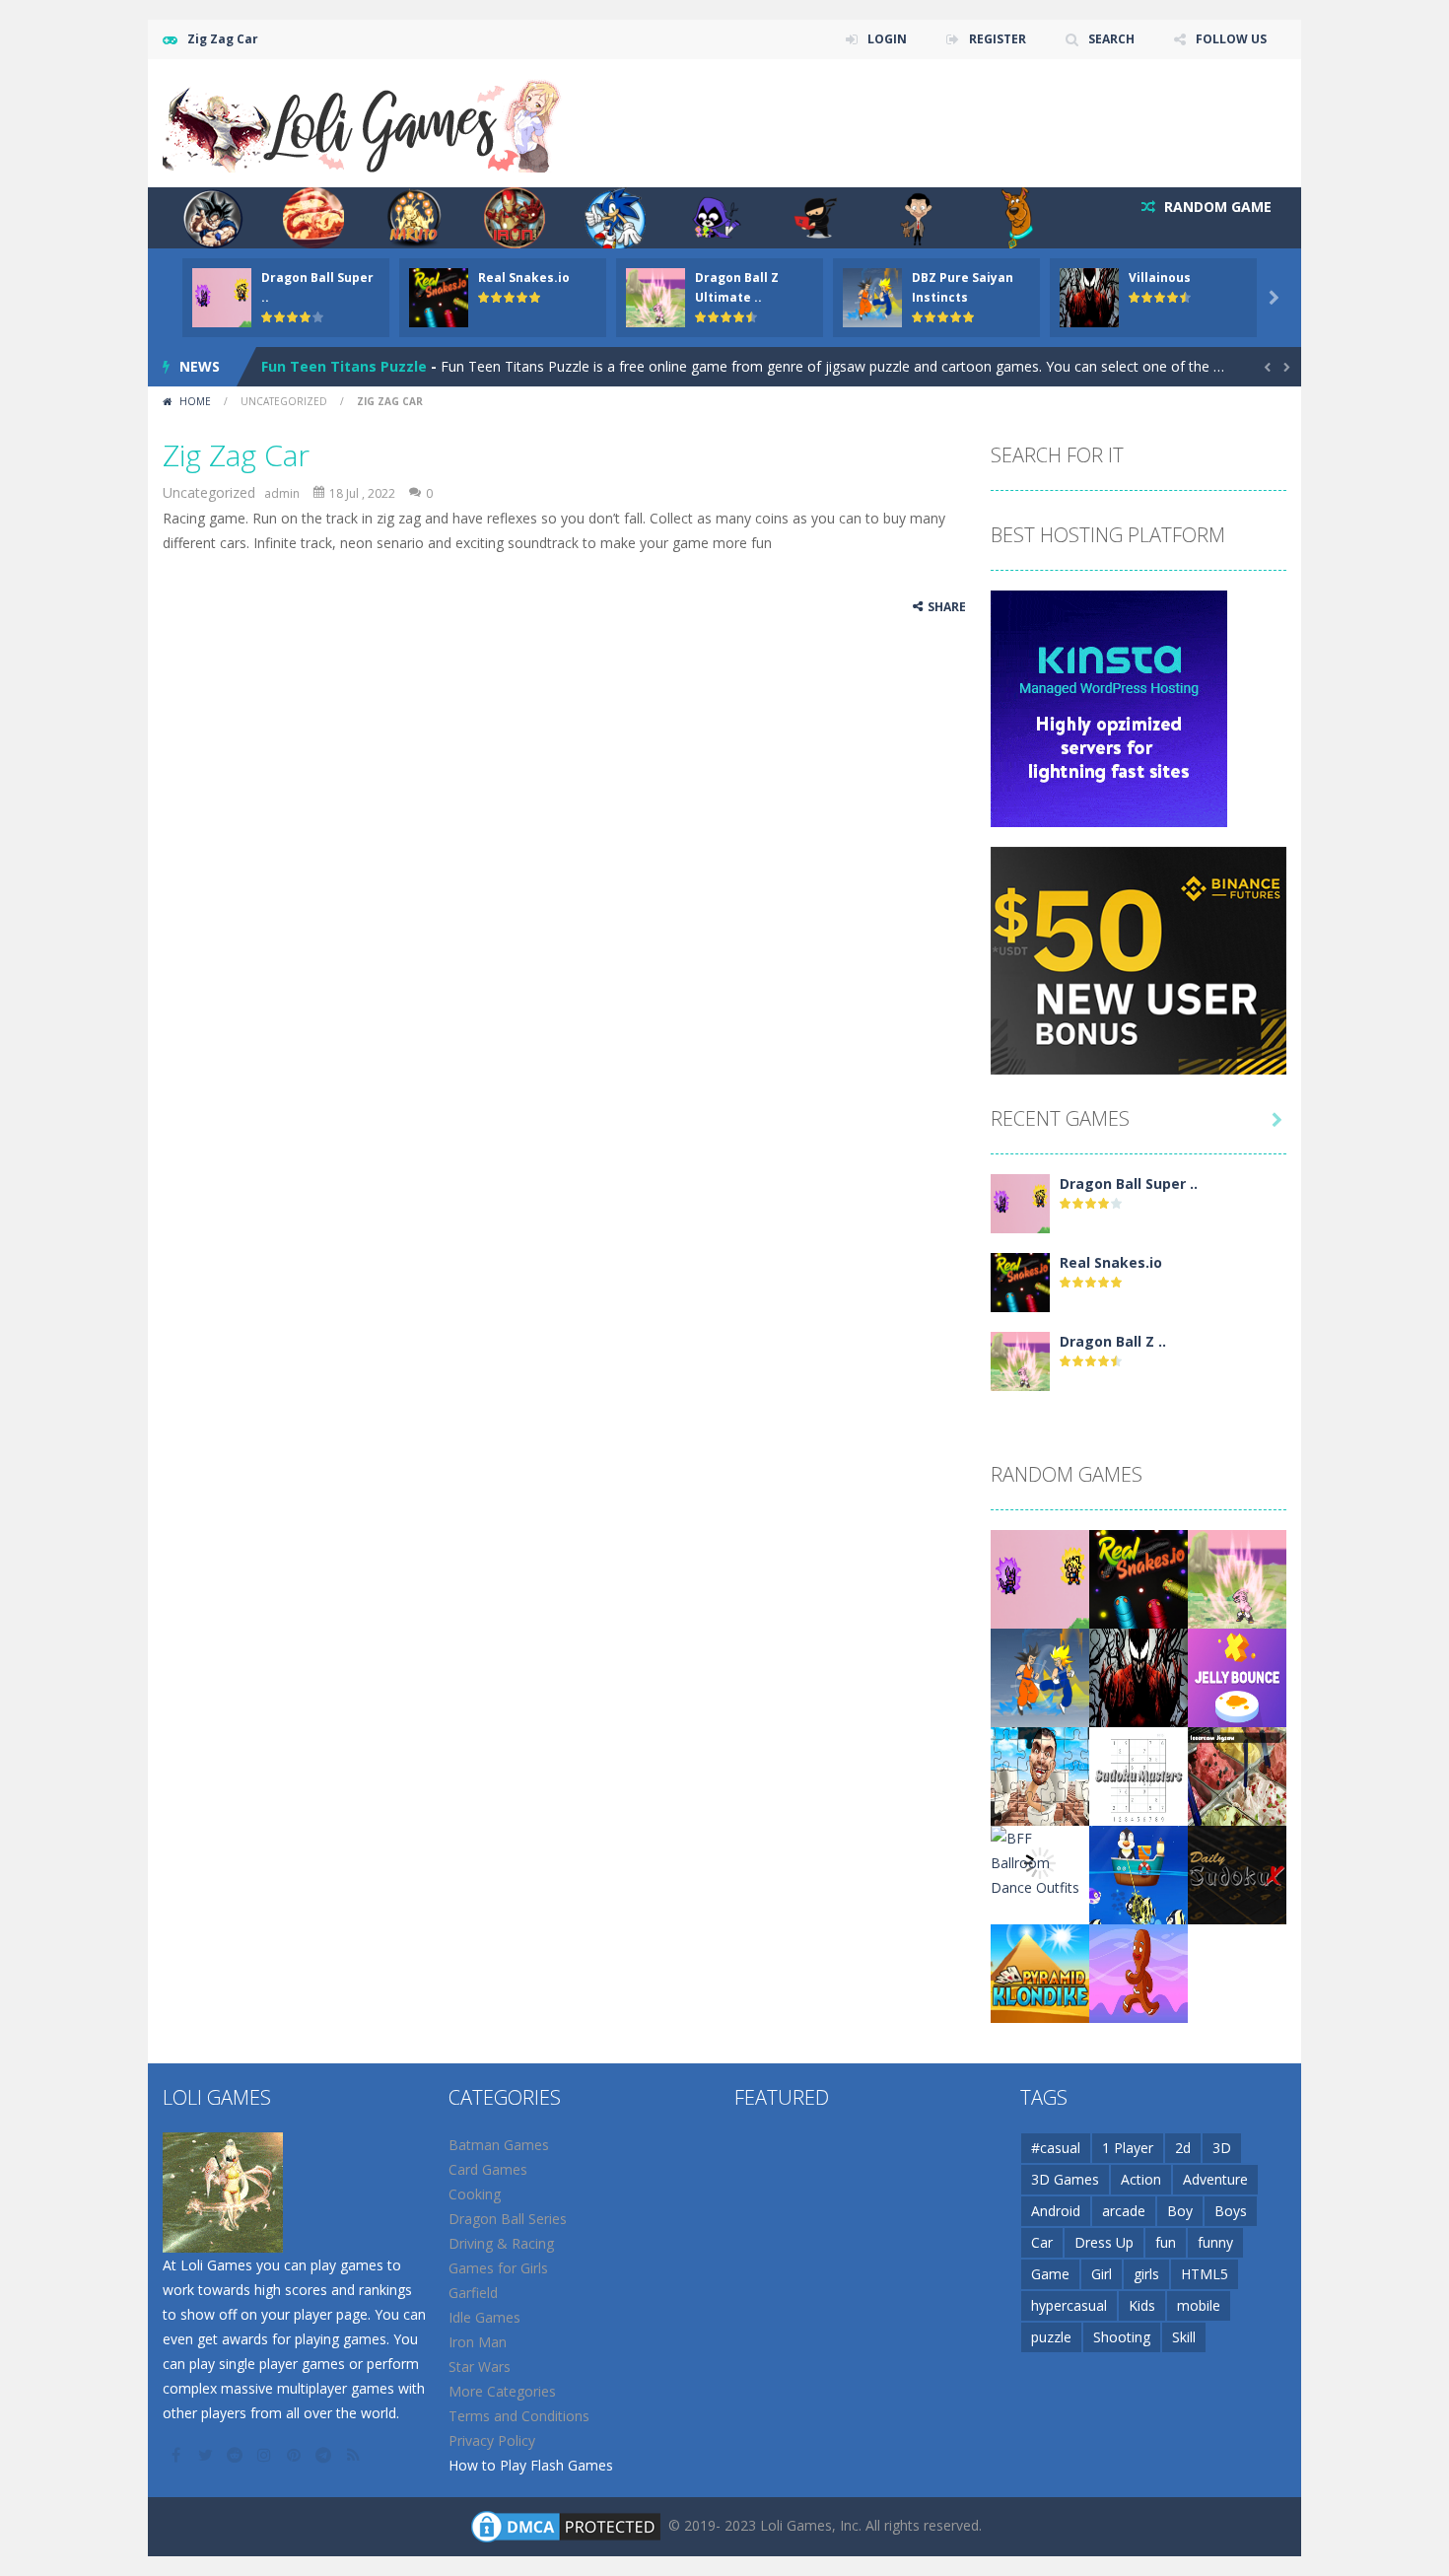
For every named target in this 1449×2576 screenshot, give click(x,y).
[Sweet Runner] (1138, 1972)
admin (282, 493)
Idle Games (484, 2317)
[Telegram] (325, 2455)
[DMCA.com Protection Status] (566, 2525)
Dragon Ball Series (508, 2219)
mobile (1199, 2305)
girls (1146, 2274)
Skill (1184, 2337)
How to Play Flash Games (531, 2465)
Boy (1180, 2211)
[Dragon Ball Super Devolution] (1020, 1202)
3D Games (1065, 2179)
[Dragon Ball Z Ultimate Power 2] (1020, 1360)
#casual (1056, 2148)
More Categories (502, 2391)
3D (1222, 2148)
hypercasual (1069, 2305)
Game (1050, 2274)
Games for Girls (498, 2268)
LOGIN (887, 39)
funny (1215, 2242)
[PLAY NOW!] (222, 296)
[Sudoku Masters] (1138, 1775)
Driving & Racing (501, 2243)
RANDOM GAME (1216, 207)
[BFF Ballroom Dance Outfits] (1040, 1862)
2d (1183, 2148)
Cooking (475, 2194)
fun (1166, 2242)
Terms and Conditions (519, 2416)
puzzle (1051, 2337)
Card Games (488, 2169)
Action (1141, 2179)
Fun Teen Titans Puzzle (344, 366)
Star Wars (480, 2367)
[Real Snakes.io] (1020, 1281)
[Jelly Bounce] (1237, 1676)
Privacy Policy (492, 2440)
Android (1056, 2211)
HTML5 (1205, 2274)
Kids (1142, 2305)
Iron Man (478, 2342)
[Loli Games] (363, 122)
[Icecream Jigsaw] (1237, 1775)
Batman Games (499, 2145)
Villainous (1160, 278)
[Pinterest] (296, 2455)
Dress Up (1104, 2242)
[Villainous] (1138, 1676)
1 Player (1128, 2148)
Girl (1102, 2274)
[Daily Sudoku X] (1237, 1874)
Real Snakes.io (524, 278)
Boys (1231, 2211)
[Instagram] (266, 2455)
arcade (1124, 2211)
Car (1042, 2242)
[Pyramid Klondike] (1040, 1972)
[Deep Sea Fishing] (1138, 1874)
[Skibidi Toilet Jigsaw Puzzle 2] (1040, 1775)
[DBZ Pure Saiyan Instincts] (1040, 1676)
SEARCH (1111, 39)
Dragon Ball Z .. (1113, 1341)
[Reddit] (237, 2455)
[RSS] (355, 2455)
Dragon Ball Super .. (1129, 1184)
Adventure (1215, 2179)
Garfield (473, 2293)
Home (195, 401)
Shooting (1122, 2337)
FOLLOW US (1231, 39)
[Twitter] (207, 2455)
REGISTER (998, 39)
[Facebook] (177, 2455)
